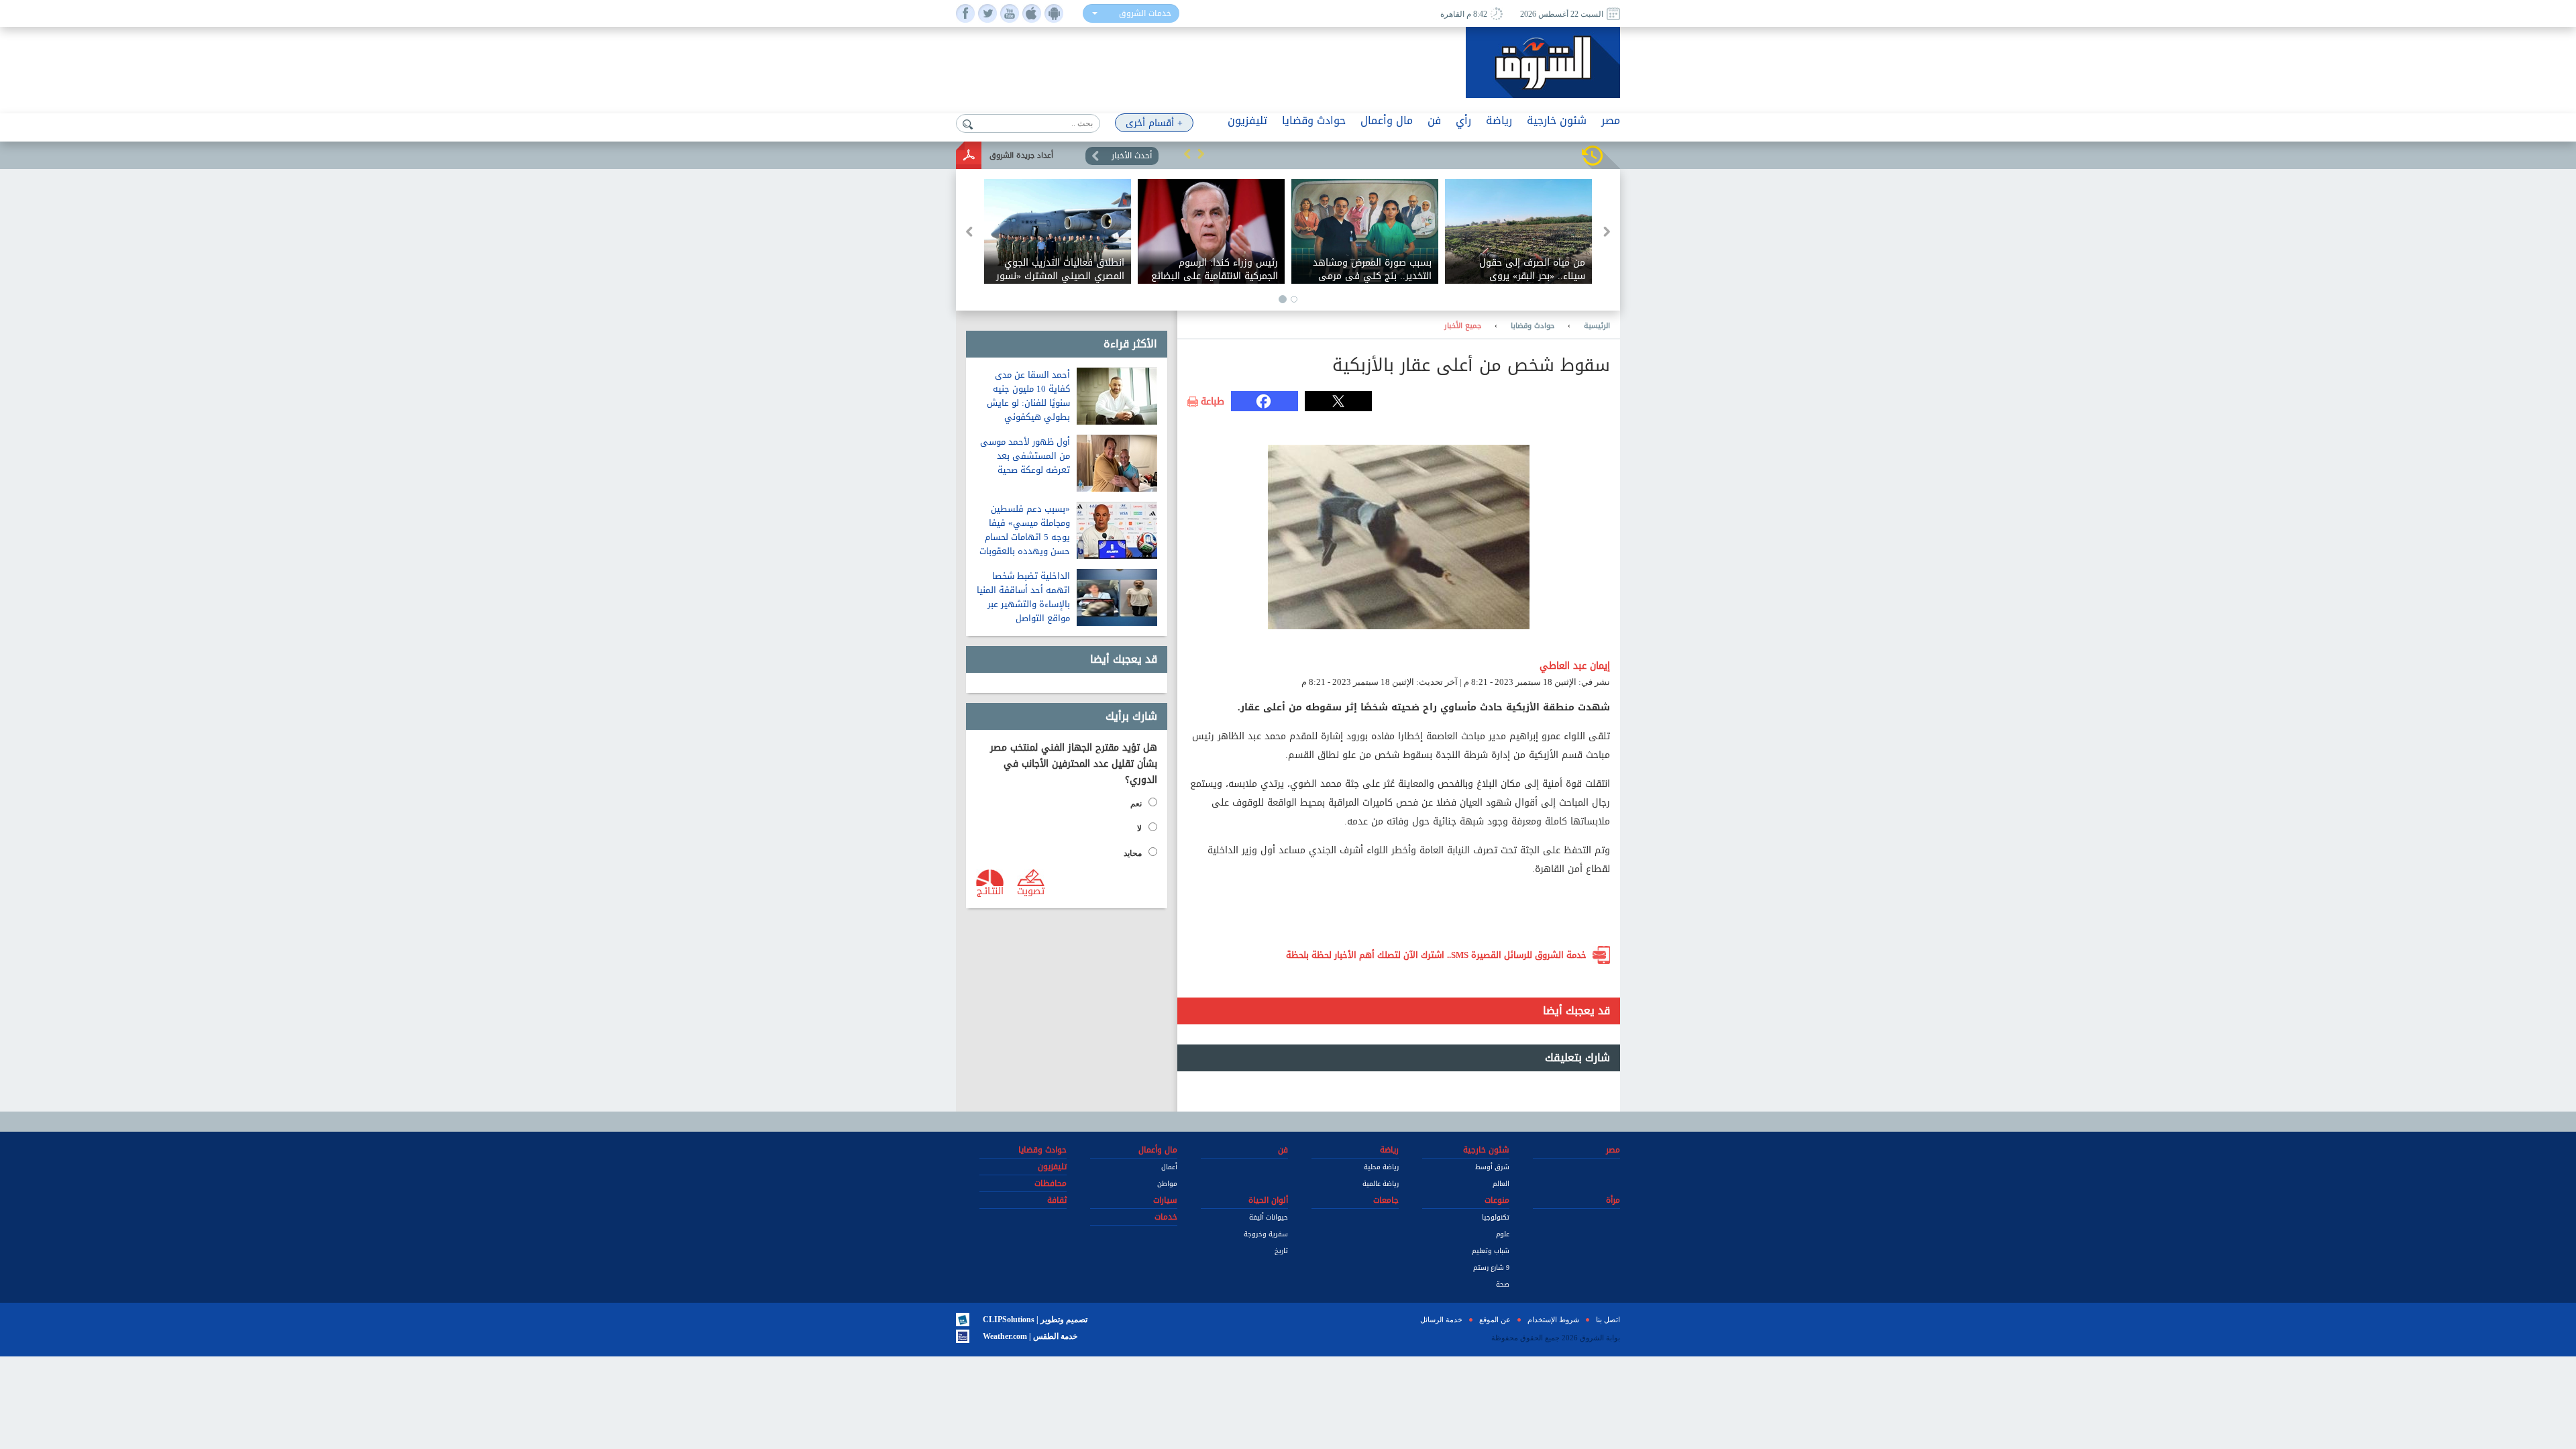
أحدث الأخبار (1132, 156)
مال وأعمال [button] (1387, 120)
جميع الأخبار (1463, 326)
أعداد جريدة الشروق (1021, 155)
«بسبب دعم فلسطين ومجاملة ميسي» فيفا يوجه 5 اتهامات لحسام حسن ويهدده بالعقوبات (1025, 530)
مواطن (1167, 1184)
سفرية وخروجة (1266, 1234)
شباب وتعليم (1491, 1251)
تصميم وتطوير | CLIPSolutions (1035, 1320)
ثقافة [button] (1057, 1200)
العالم (1501, 1184)
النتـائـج (990, 890)
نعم (1136, 804)
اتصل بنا (1608, 1320)
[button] (1187, 154)
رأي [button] (1463, 120)
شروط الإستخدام (1553, 1320)
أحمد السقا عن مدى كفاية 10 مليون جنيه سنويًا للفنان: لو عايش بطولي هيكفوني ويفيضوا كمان (1028, 403)
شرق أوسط (1492, 1167)
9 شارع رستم (1491, 1268)
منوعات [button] (1497, 1200)
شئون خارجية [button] (1557, 120)
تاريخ (1281, 1251)
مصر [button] (1611, 120)
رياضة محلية (1381, 1167)
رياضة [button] (1499, 120)
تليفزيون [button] (1247, 120)
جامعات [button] (1386, 1200)
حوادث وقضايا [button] (1314, 120)
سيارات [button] (1165, 1200)
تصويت (1031, 890)
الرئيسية (1597, 326)
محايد (1133, 853)
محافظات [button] (1051, 1183)
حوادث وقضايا (1533, 326)
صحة (1503, 1284)
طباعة (1213, 402)
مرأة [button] (1613, 1200)
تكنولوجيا (1496, 1217)
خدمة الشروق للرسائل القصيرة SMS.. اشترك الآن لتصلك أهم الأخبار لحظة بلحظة (1436, 955)
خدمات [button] (1166, 1217)
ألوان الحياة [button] (1268, 1200)
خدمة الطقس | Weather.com (1030, 1336)
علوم (1503, 1234)
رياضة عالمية (1381, 1184)
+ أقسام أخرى (1154, 123)
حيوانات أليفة (1269, 1217)
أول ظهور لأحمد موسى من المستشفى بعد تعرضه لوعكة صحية (1025, 456)
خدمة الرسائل (1441, 1320)
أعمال (1169, 1167)
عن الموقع (1495, 1320)
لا (1139, 828)
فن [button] (1434, 120)
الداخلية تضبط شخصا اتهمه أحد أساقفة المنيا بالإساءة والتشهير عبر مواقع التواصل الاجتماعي (1023, 604)
